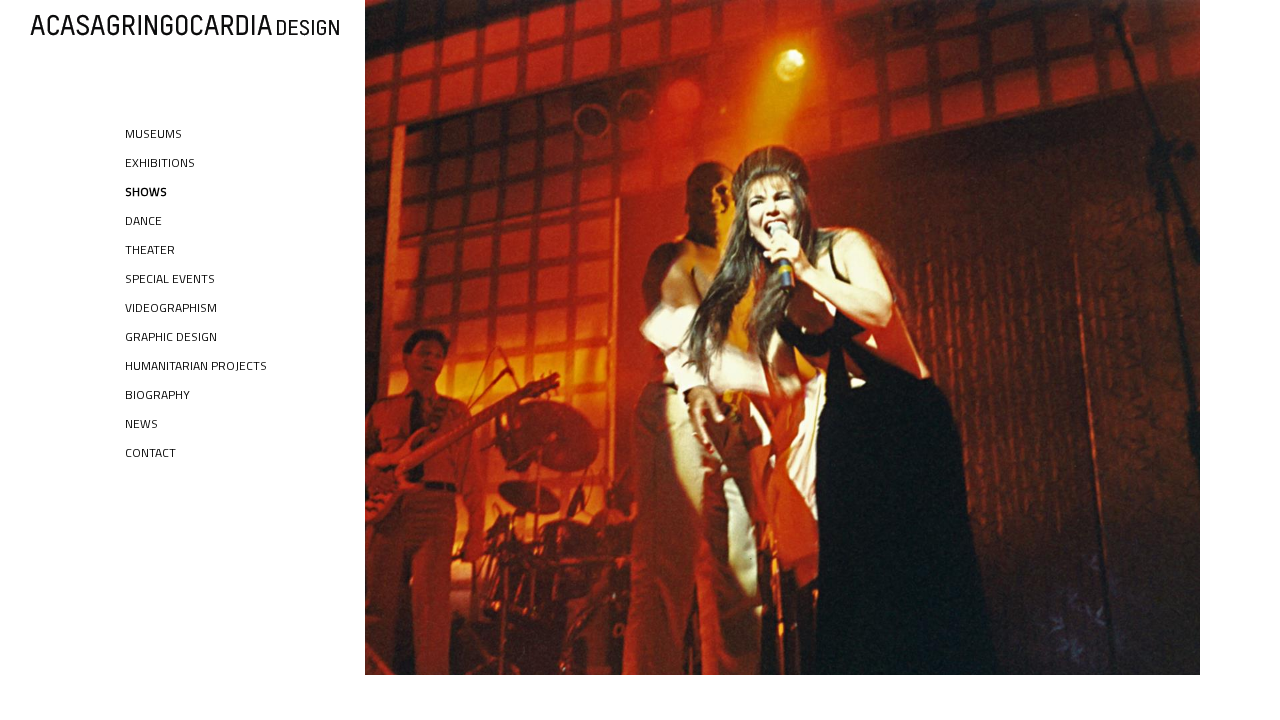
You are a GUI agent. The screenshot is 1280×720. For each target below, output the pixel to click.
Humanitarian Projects (196, 365)
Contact (150, 452)
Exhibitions (160, 162)
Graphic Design (171, 336)
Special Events (170, 278)
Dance (143, 220)
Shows (146, 191)
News (141, 423)
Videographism (171, 307)
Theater (150, 249)
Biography (157, 394)
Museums (153, 133)
